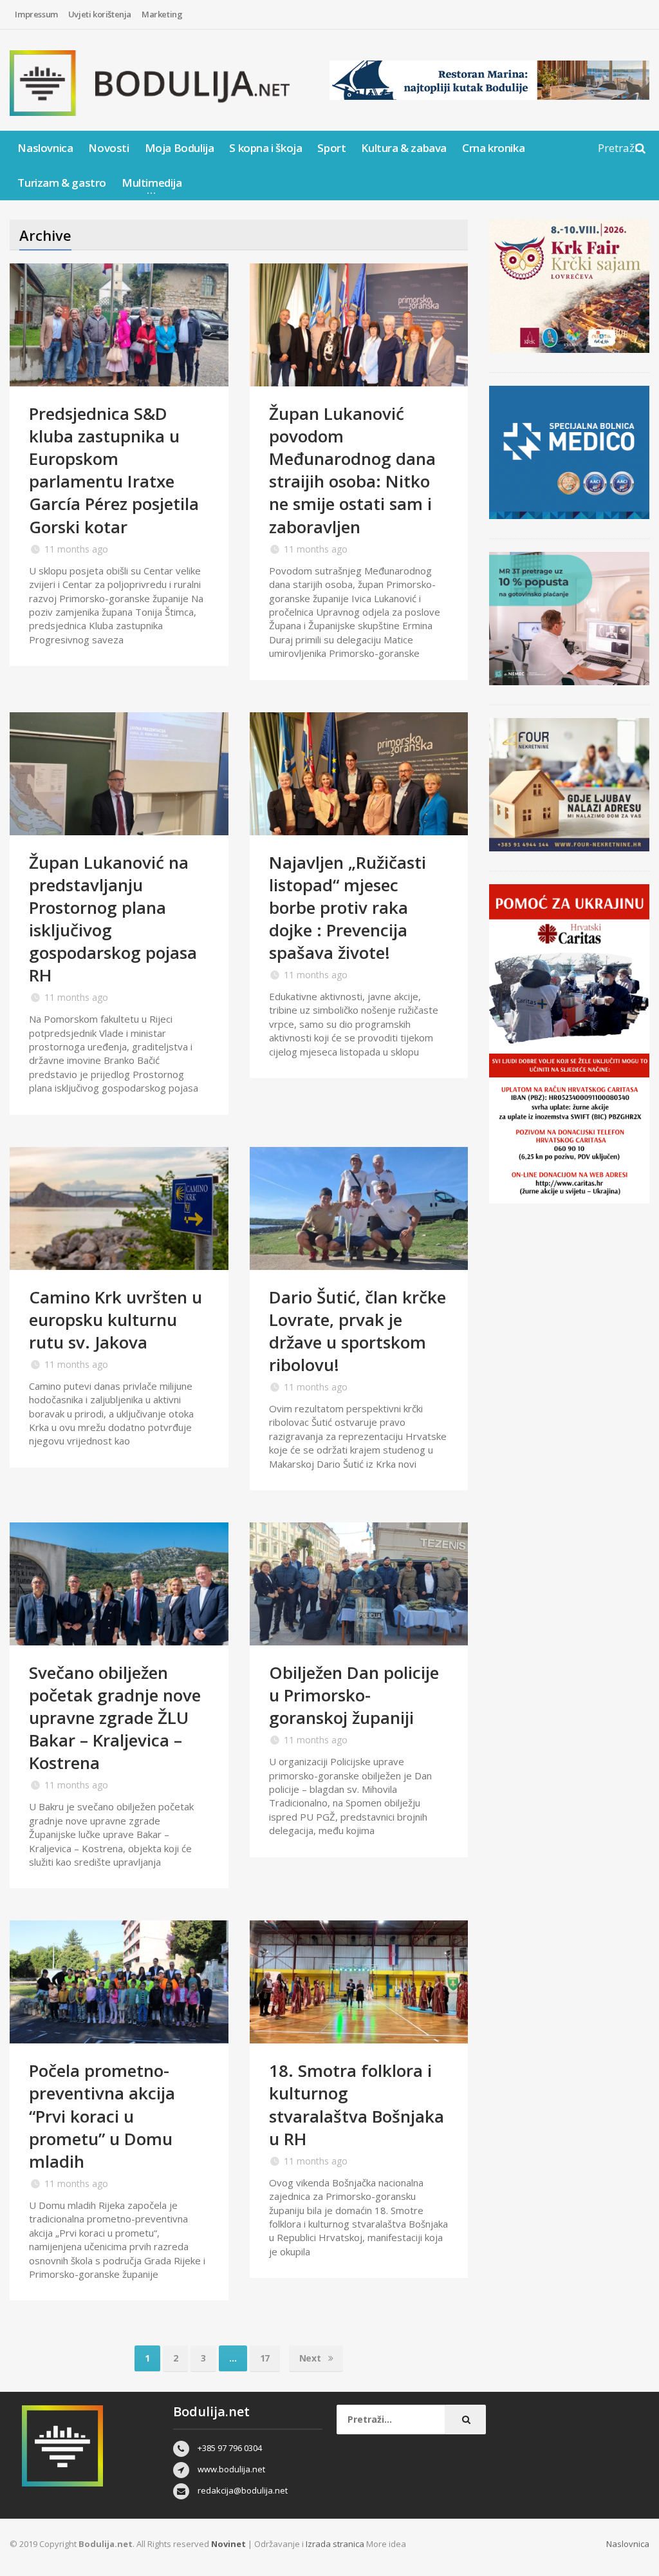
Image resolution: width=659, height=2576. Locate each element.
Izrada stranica (336, 2544)
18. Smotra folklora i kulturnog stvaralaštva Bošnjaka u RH (357, 2104)
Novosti (108, 148)
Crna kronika (493, 148)
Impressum (36, 14)
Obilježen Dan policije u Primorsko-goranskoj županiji (354, 1695)
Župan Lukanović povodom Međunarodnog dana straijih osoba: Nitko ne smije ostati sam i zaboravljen (352, 470)
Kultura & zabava (404, 148)
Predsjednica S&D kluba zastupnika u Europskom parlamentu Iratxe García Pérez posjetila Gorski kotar (114, 470)
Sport (331, 148)
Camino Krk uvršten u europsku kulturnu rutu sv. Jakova (116, 1320)
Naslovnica (45, 148)
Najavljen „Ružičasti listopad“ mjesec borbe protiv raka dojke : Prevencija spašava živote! (348, 907)
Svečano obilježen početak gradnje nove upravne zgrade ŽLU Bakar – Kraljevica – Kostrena (115, 1718)
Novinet (228, 2544)
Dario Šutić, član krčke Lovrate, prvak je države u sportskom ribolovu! (357, 1331)
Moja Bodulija (180, 148)
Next (311, 2358)
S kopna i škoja (265, 148)
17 (265, 2358)
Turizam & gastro (62, 183)
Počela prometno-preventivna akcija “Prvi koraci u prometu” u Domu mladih (102, 2116)
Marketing (162, 14)
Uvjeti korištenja (100, 14)
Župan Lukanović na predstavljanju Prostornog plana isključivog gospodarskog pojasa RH (113, 919)
